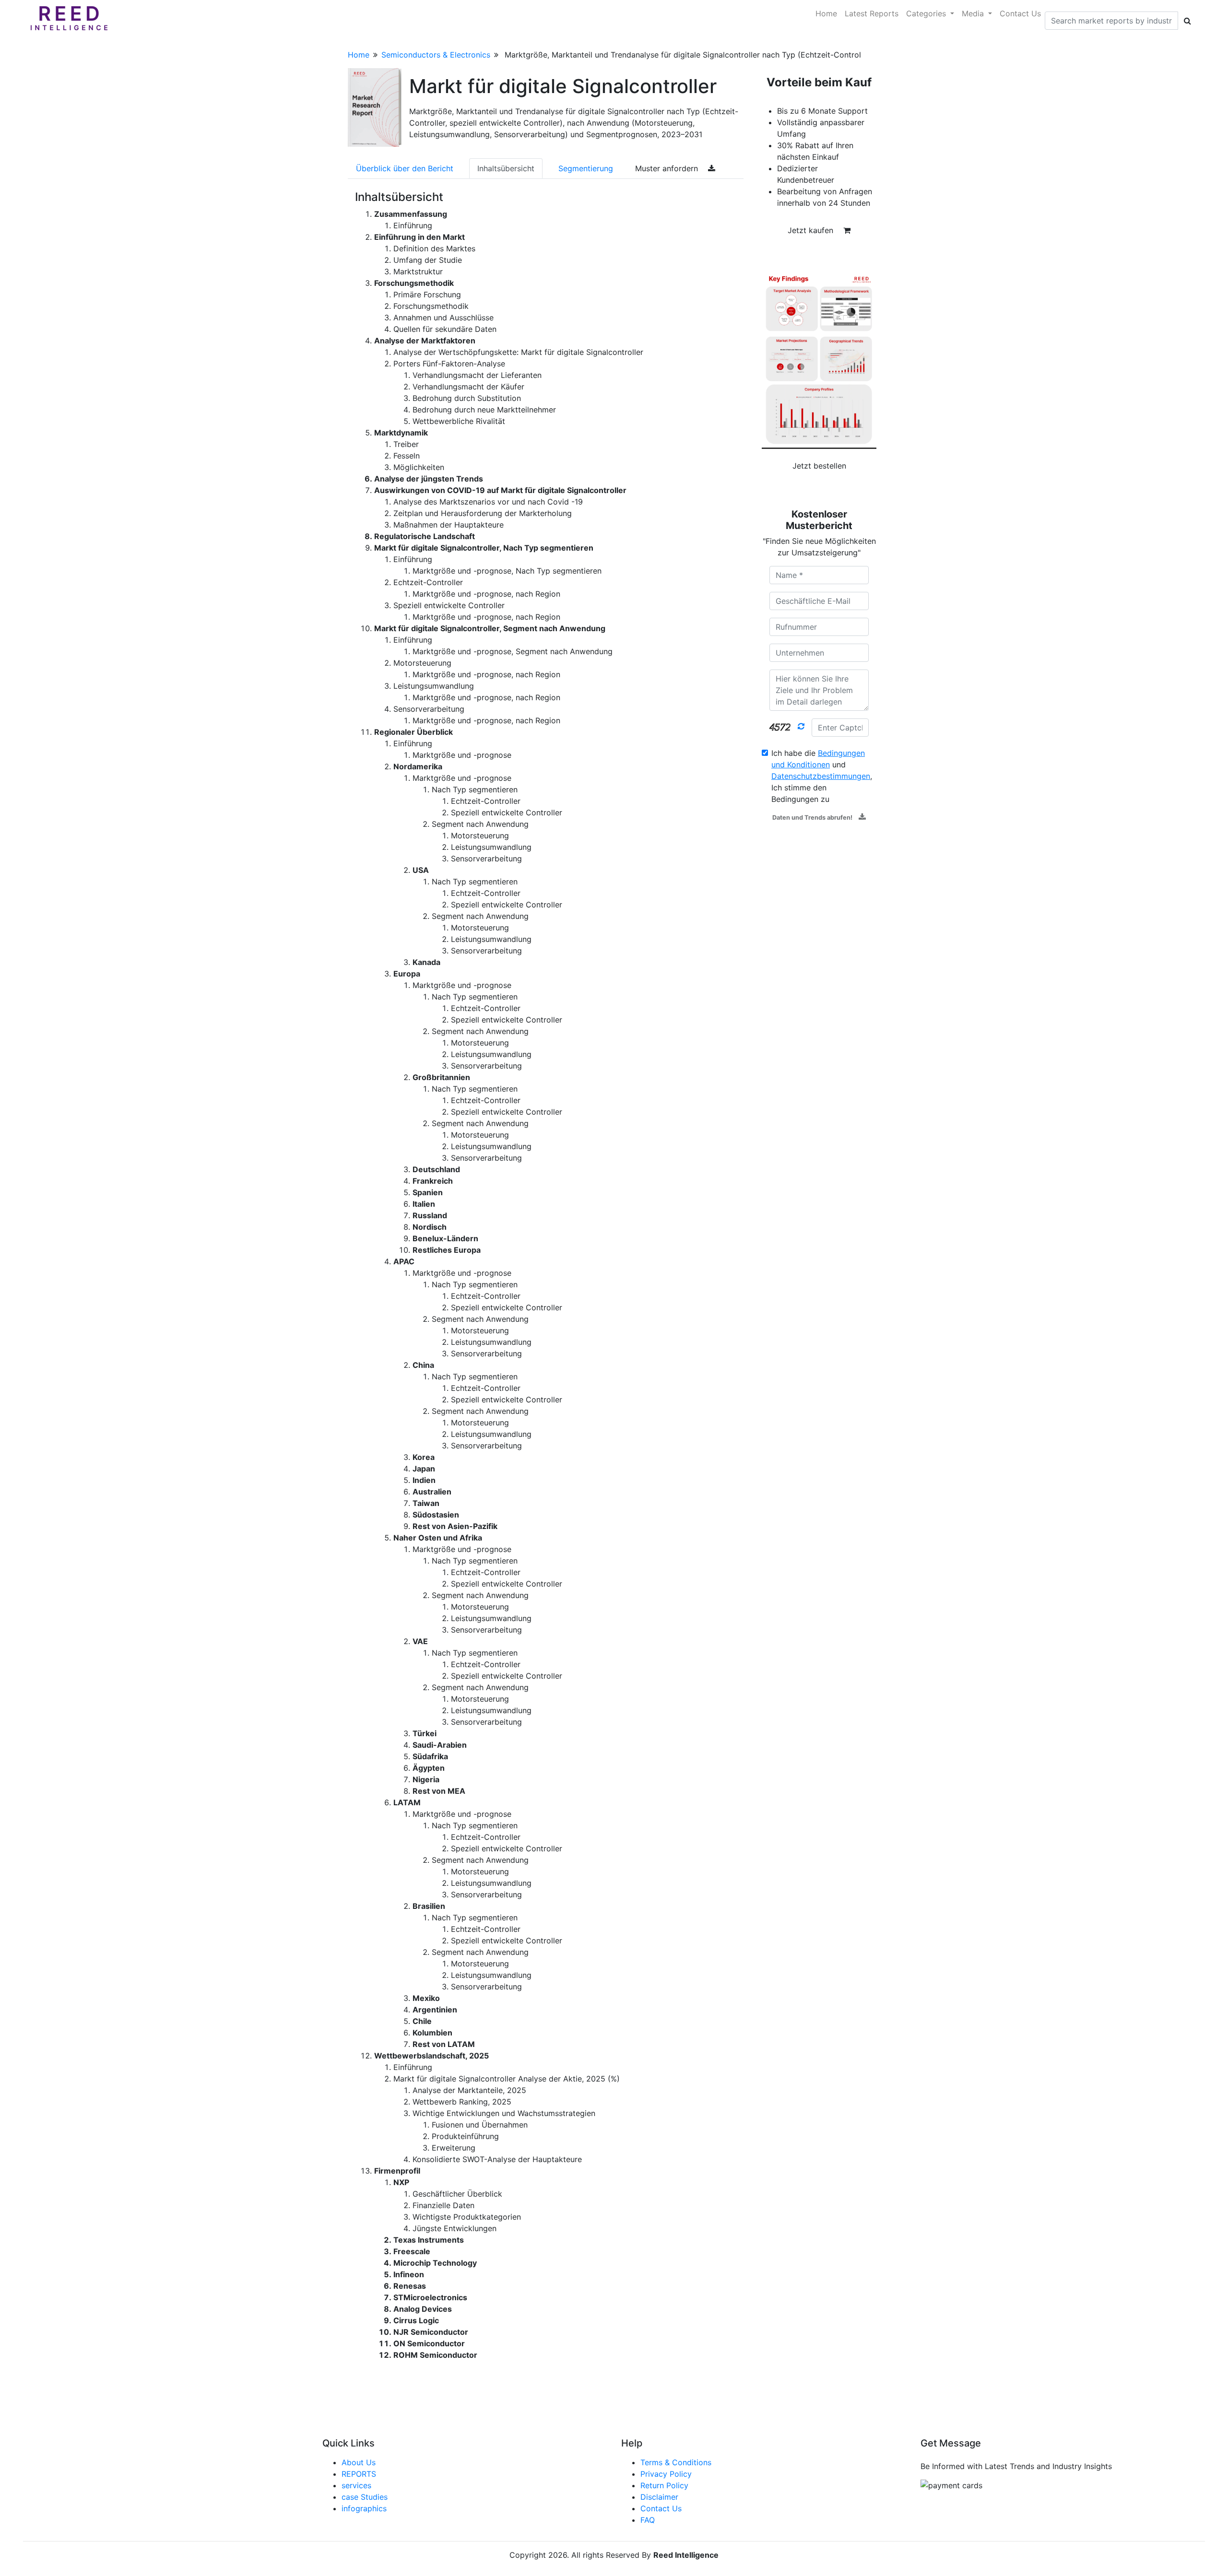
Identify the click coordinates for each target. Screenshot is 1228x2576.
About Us (359, 2462)
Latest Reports (872, 13)
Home (826, 13)
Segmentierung (586, 168)
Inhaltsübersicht (506, 168)
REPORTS (359, 2474)
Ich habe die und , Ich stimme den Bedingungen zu (822, 776)
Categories (927, 13)
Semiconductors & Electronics (436, 55)
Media (974, 13)
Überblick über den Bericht (405, 168)
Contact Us (1020, 13)
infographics (364, 2508)
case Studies (365, 2497)
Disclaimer (659, 2497)
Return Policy (664, 2485)
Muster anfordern (668, 168)
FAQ (648, 2520)
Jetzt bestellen (819, 466)
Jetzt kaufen (812, 230)
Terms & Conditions (676, 2462)
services (356, 2485)
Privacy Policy (666, 2474)
